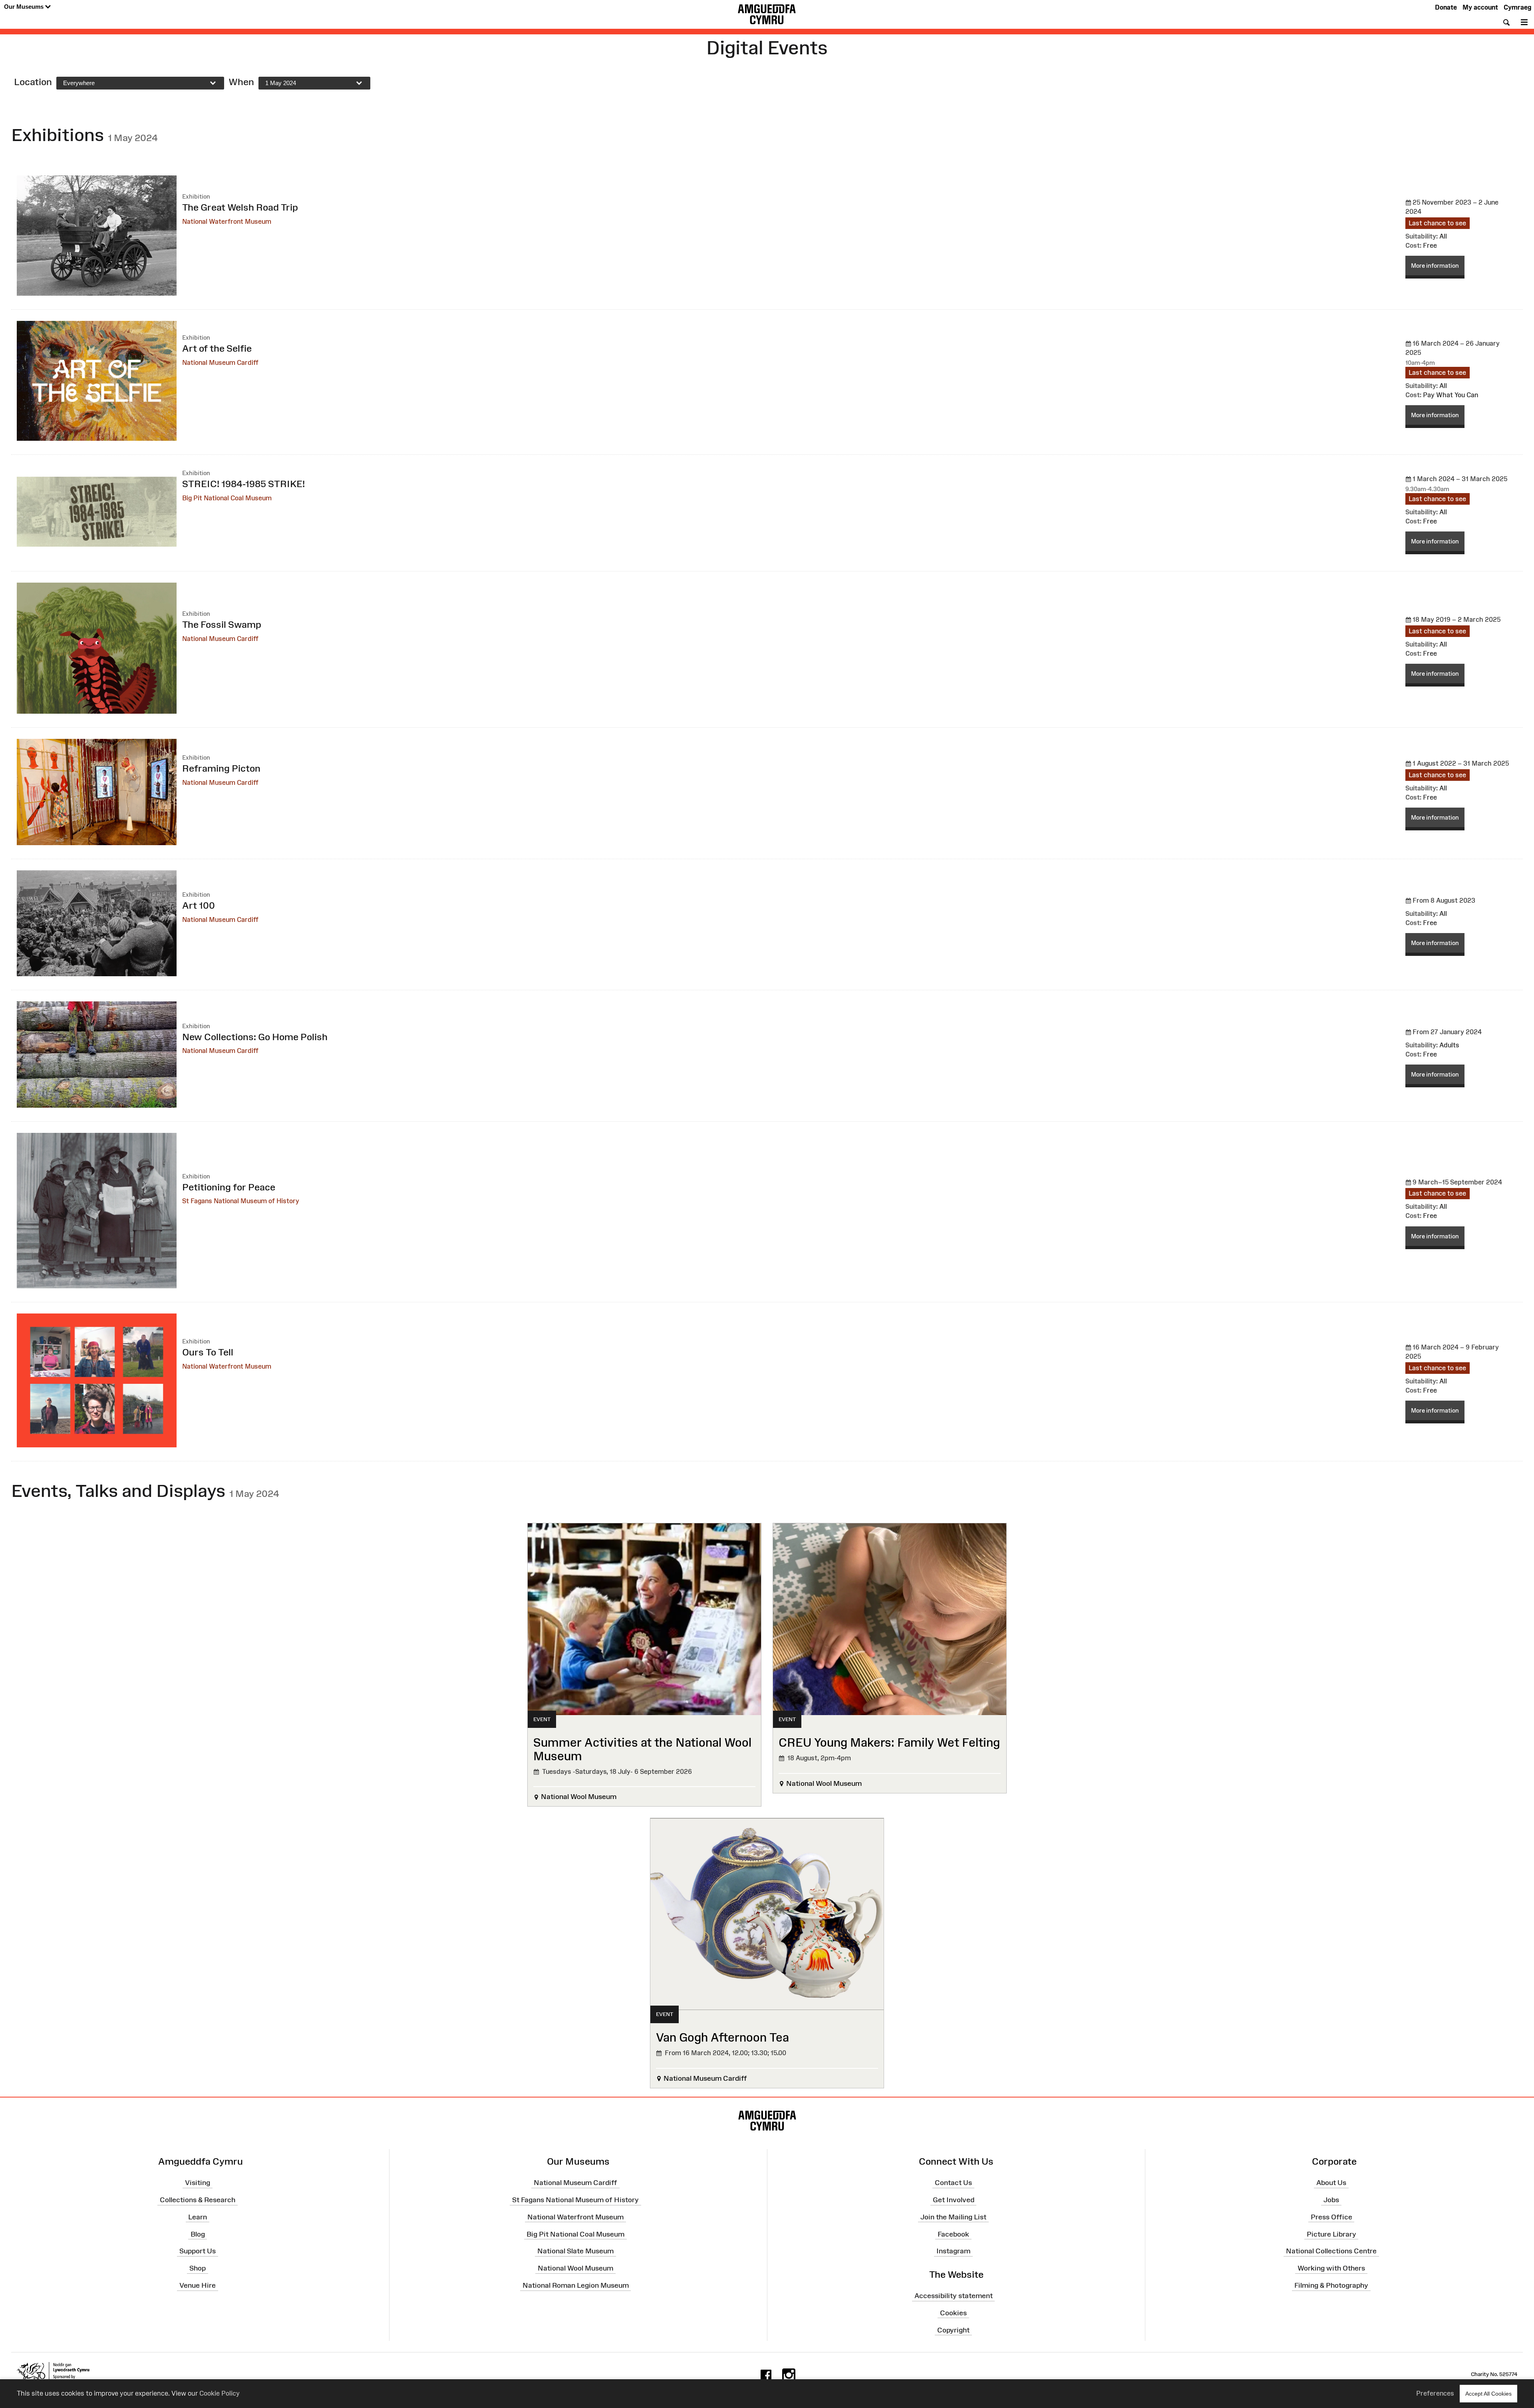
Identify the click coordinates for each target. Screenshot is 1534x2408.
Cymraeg (1517, 7)
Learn (198, 2217)
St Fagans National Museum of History (575, 2200)
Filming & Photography (1331, 2285)
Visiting (198, 2183)
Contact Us (953, 2183)
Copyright (953, 2330)
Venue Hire (198, 2285)
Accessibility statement (954, 2296)
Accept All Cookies (1488, 2394)
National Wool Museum (575, 2268)
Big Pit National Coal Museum (575, 2234)
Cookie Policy (220, 2393)
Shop (198, 2268)
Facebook (953, 2234)
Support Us (198, 2251)
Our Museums (25, 7)
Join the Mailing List (953, 2217)
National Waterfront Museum (575, 2217)
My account (1480, 7)
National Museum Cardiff (575, 2183)
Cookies (953, 2313)
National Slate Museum (575, 2251)
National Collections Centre (1331, 2251)
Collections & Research (198, 2200)
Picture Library (1331, 2234)
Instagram (953, 2251)
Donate (1446, 7)
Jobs (1331, 2200)
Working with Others (1331, 2268)
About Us (1331, 2183)
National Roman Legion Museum (576, 2285)
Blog (198, 2234)
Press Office (1331, 2217)
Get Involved (954, 2200)
